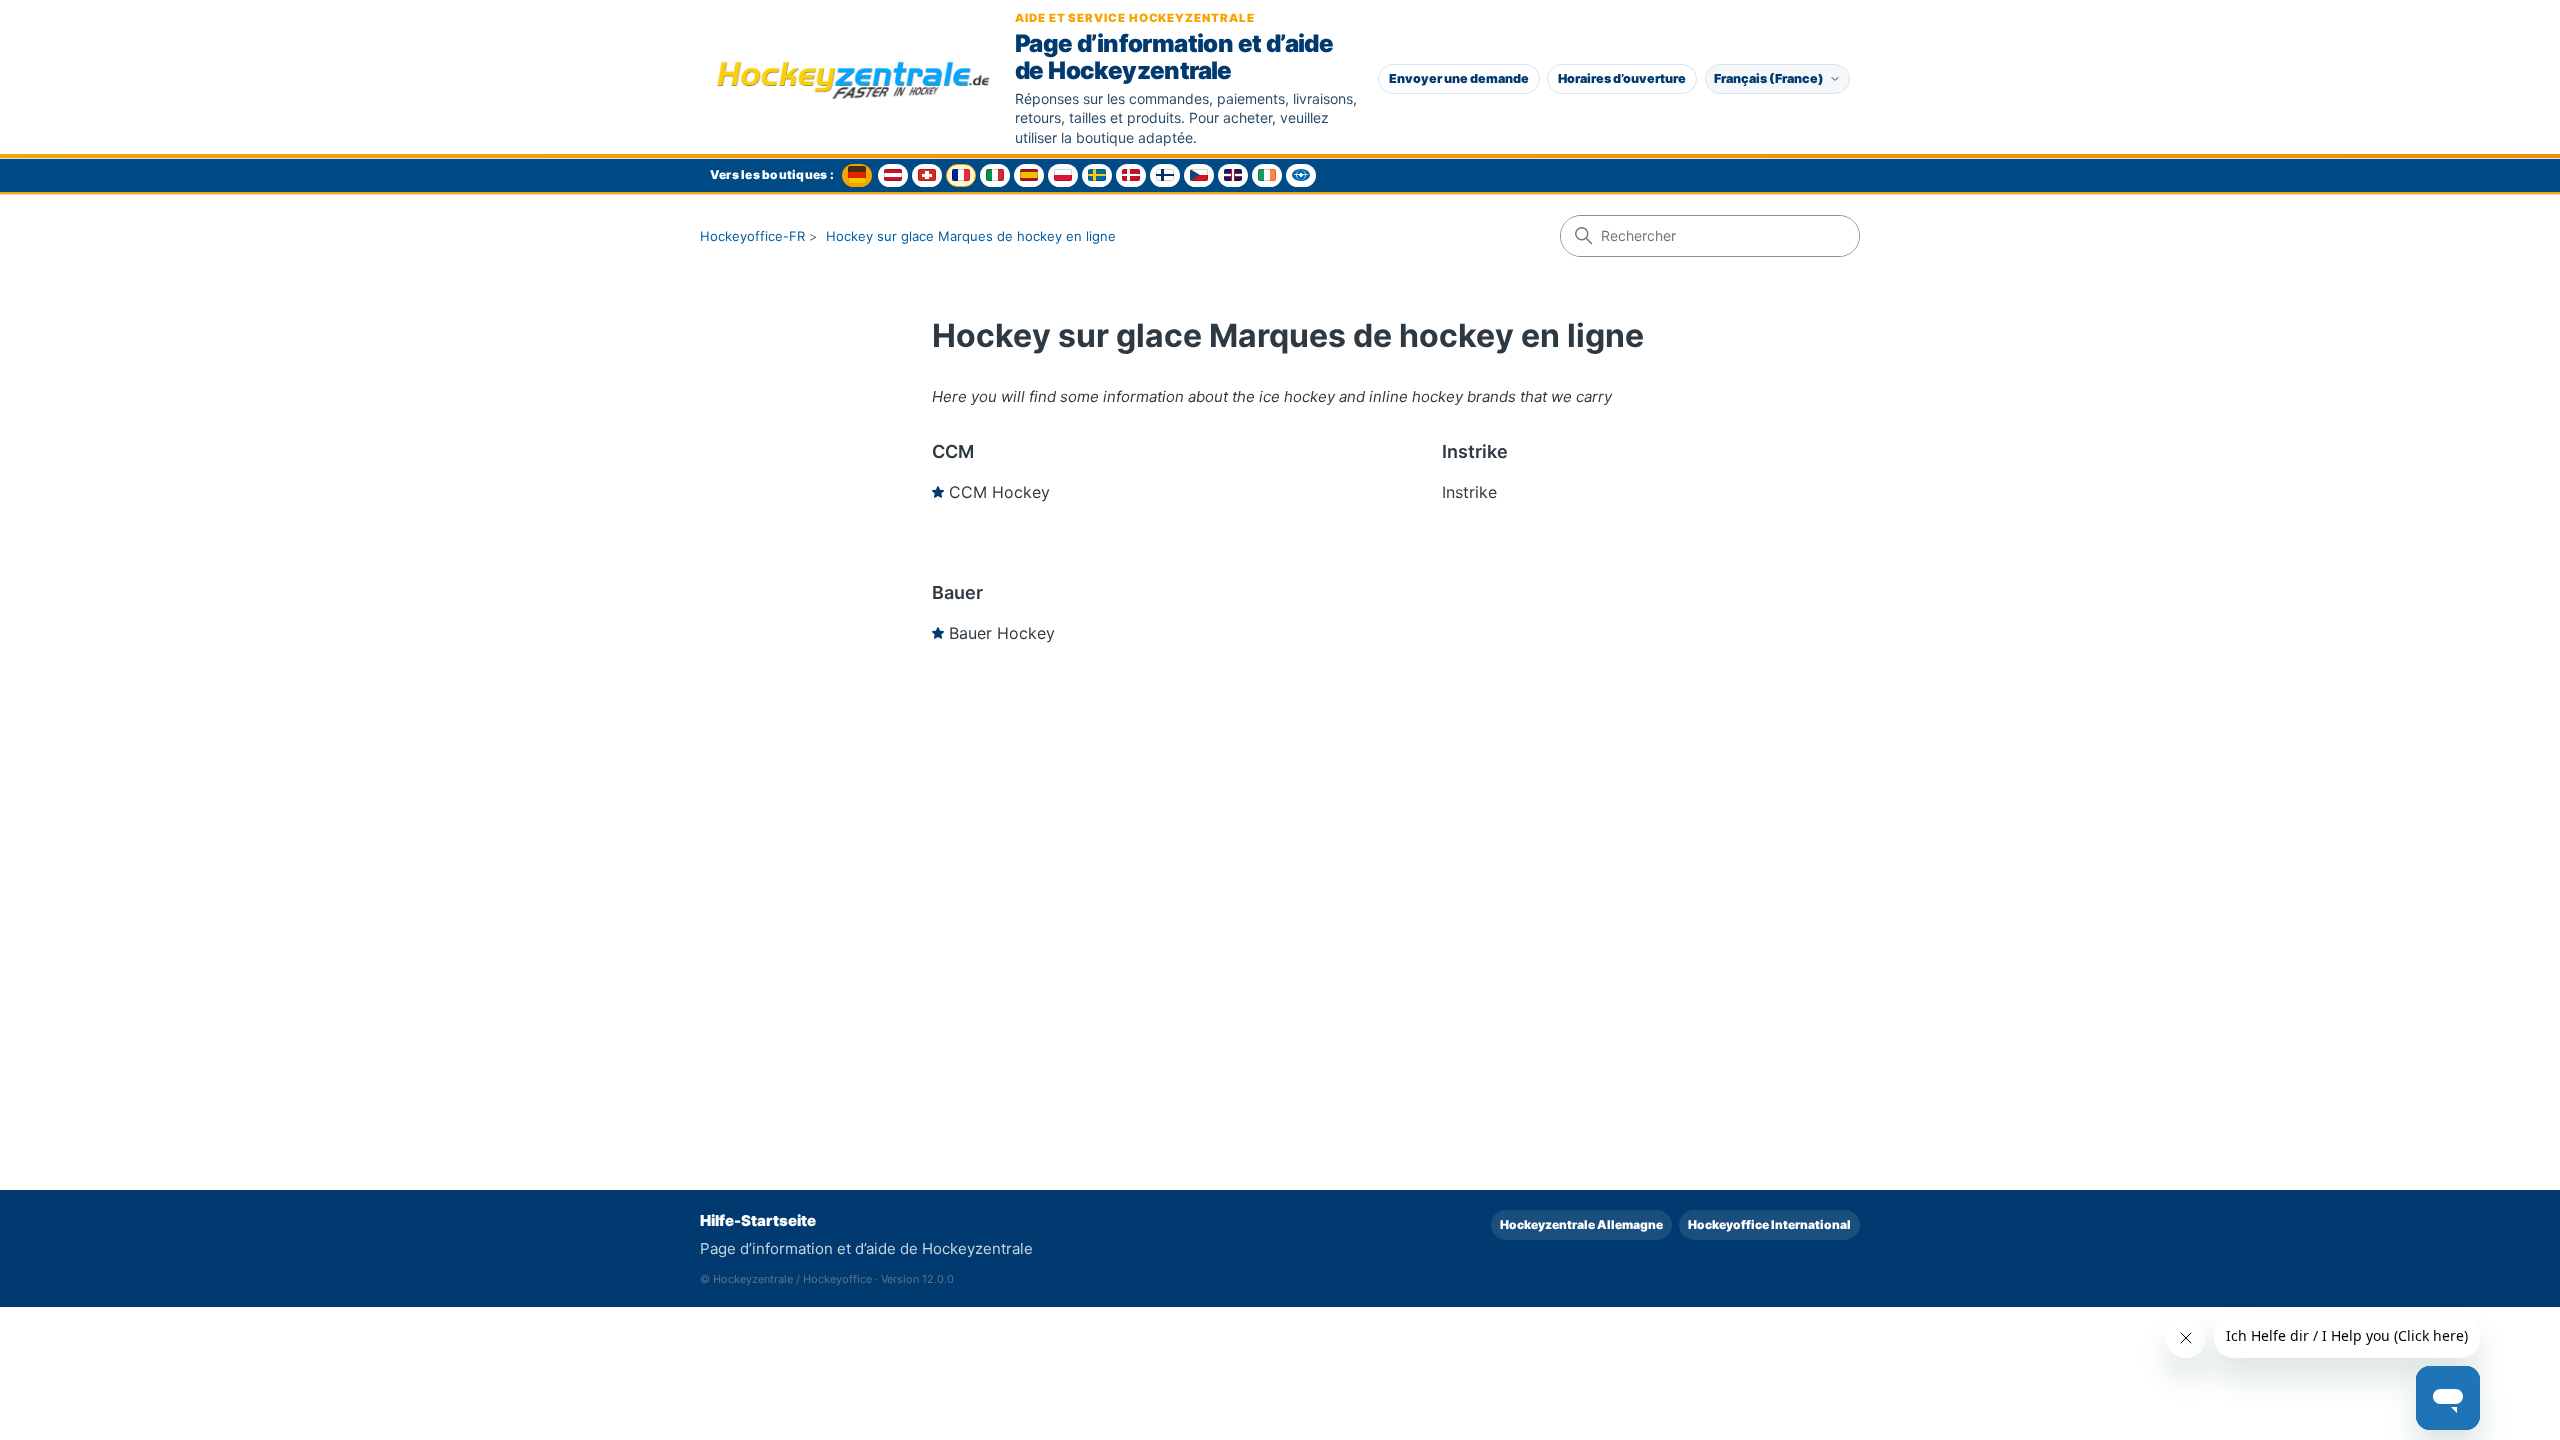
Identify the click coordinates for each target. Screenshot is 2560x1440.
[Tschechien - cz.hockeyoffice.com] (1199, 175)
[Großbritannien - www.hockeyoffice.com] (1233, 175)
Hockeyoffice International (1769, 1224)
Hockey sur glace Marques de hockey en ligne (971, 236)
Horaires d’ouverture (1622, 78)
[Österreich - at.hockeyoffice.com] (893, 175)
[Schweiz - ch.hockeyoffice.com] (927, 175)
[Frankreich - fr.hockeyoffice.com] (961, 175)
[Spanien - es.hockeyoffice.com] (1029, 175)
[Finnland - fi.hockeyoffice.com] (1165, 175)
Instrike (1475, 451)
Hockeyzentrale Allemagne (1581, 1224)
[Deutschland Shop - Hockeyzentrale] (857, 175)
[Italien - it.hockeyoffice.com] (995, 175)
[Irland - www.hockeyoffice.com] (1267, 175)
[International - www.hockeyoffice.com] (1301, 175)
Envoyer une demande (1459, 78)
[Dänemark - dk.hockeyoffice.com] (1131, 175)
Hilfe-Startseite (758, 1220)
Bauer (957, 592)
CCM (953, 451)
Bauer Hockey (1002, 633)
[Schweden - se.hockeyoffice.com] (1097, 175)
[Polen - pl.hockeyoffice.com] (1063, 175)
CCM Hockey (999, 492)
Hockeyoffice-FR (752, 236)
